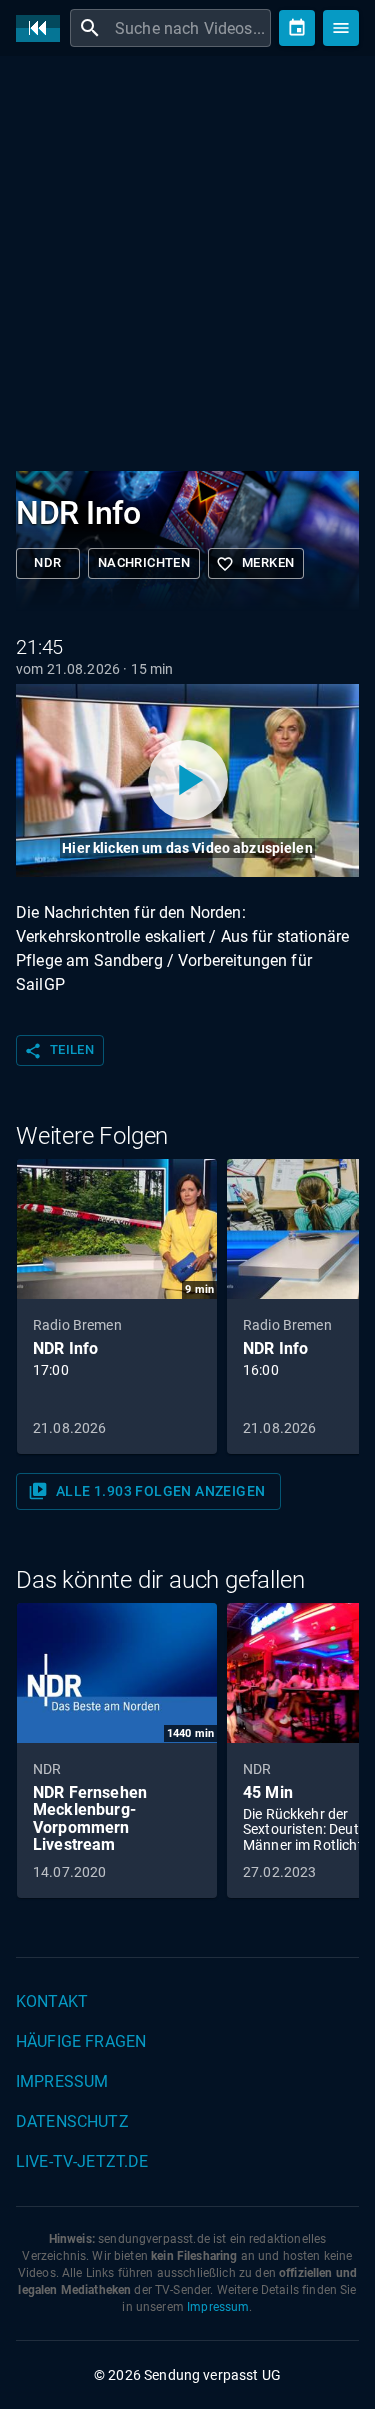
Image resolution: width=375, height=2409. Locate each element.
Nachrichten (144, 562)
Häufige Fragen (81, 2041)
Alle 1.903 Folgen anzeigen (146, 1491)
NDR (47, 562)
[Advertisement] (187, 267)
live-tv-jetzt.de (82, 2161)
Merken (255, 564)
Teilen (59, 1051)
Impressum (62, 2081)
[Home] (43, 28)
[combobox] (190, 28)
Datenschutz (72, 2121)
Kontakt (52, 2001)
